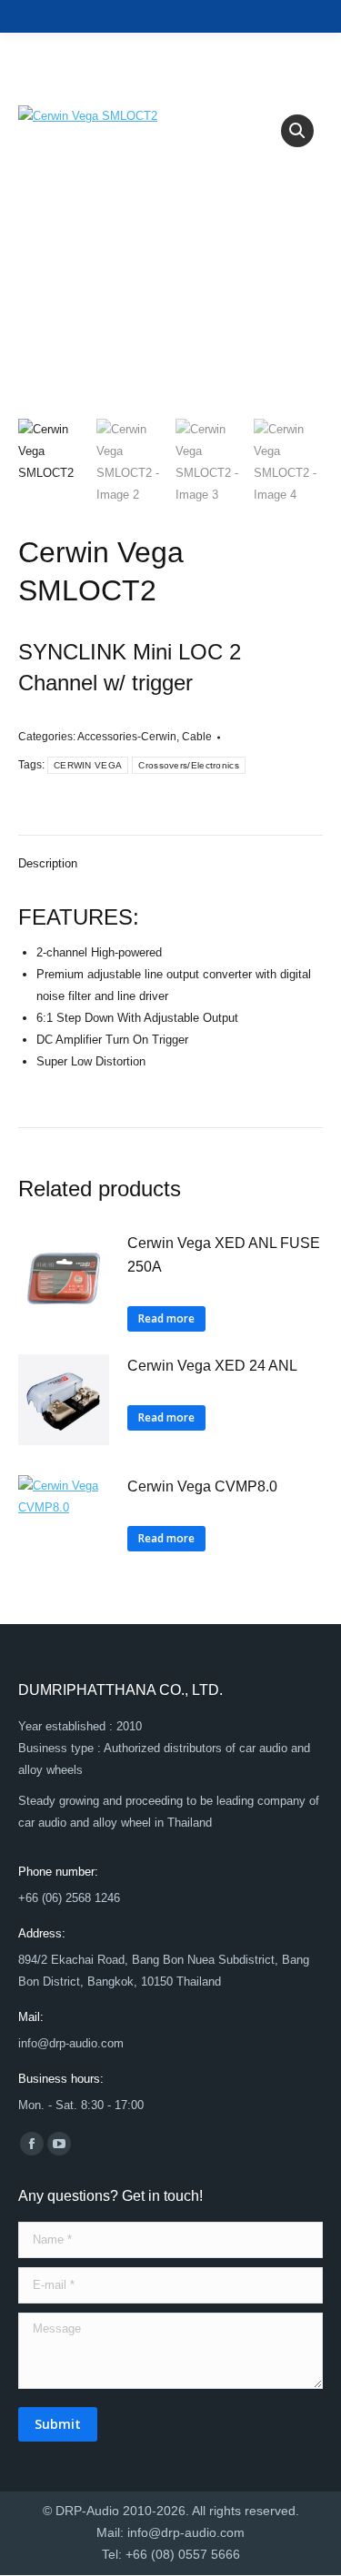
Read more (166, 1318)
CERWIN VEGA (88, 765)
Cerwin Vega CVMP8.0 (202, 1486)
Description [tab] (48, 863)
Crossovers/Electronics (189, 765)
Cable (197, 737)
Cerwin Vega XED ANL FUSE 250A (224, 1255)
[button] (297, 131)
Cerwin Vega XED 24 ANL (212, 1366)
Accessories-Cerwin (127, 737)
